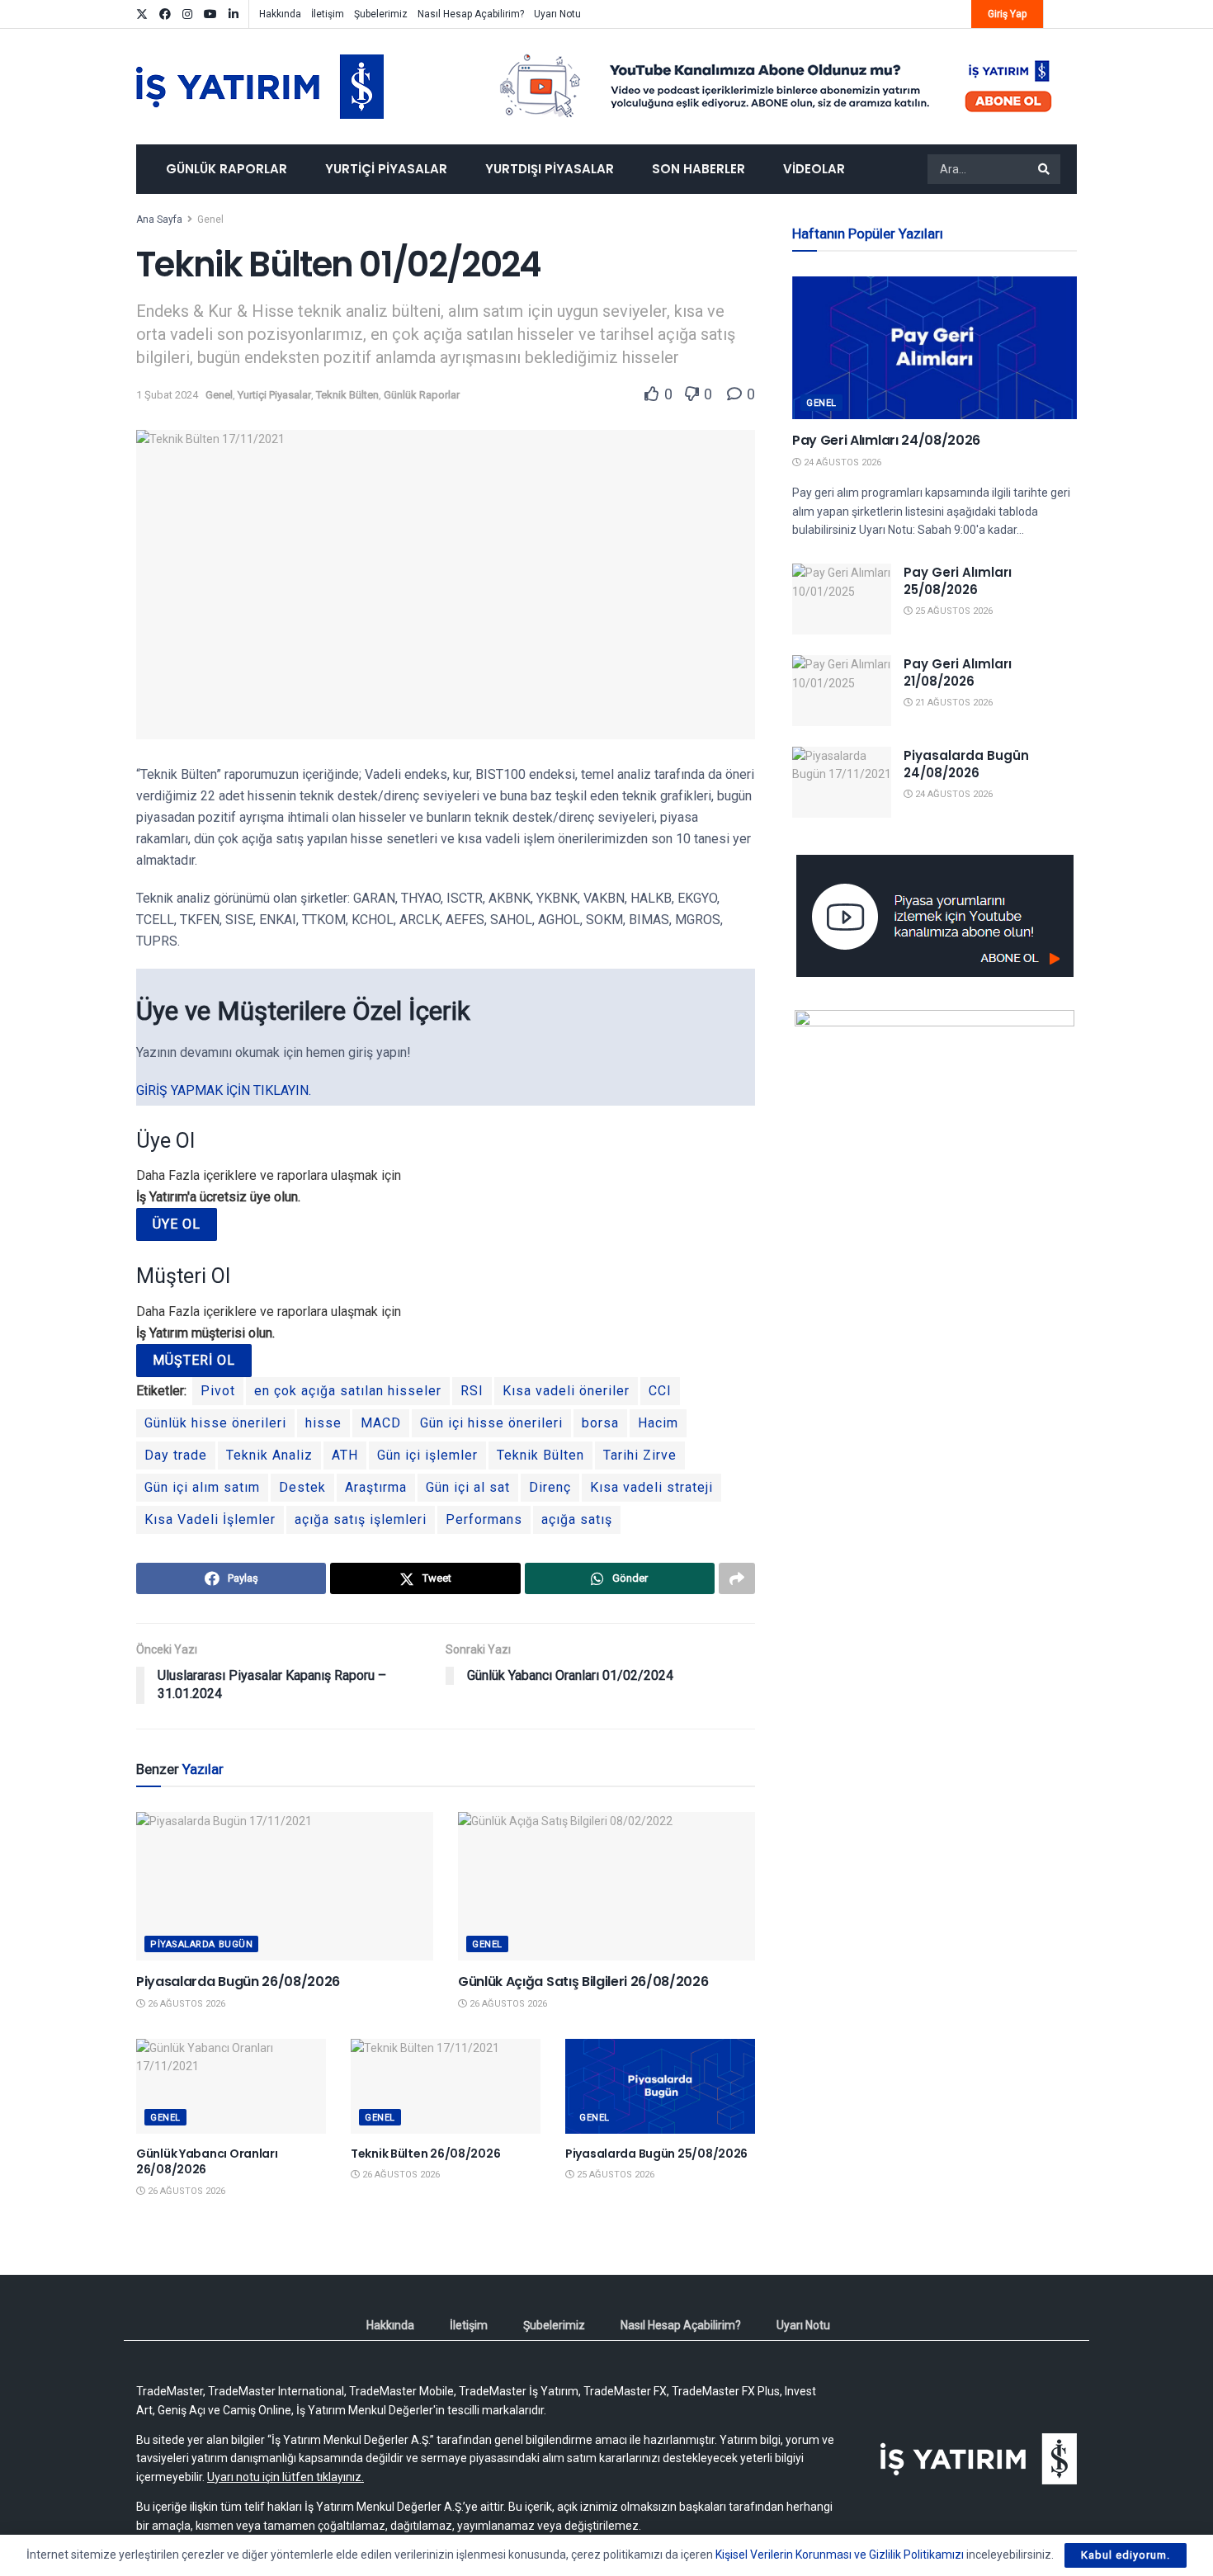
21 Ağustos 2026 (953, 703)
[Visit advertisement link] (776, 87)
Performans (484, 1519)
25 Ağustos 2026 (614, 2175)
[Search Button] (1045, 169)
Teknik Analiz (269, 1455)
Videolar (814, 169)
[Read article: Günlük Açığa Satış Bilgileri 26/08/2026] (606, 1886)
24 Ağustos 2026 (841, 462)
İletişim (328, 14)
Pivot (218, 1391)
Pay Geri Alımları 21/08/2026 (958, 672)
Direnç (550, 1487)
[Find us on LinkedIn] (234, 14)
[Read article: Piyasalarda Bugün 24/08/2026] (842, 782)
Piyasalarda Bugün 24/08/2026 (966, 764)
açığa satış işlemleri (361, 1519)
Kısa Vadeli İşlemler (210, 1519)
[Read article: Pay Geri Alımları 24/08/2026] (935, 348)
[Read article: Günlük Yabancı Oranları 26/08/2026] (231, 2086)
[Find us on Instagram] (187, 14)
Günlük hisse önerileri (215, 1423)
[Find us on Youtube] (210, 14)
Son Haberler (699, 169)
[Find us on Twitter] (142, 14)
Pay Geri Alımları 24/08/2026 (886, 440)
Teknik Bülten (347, 395)
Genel (210, 219)
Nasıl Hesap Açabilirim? (471, 14)
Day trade (176, 1455)
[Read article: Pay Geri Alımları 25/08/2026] (842, 599)
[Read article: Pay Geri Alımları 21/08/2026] (842, 691)
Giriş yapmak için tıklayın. (224, 1090)
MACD (381, 1423)
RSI (472, 1391)
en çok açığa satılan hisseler (348, 1391)
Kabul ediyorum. (1126, 2555)
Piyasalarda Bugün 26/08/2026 (238, 1982)
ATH (345, 1455)
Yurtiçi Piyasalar (386, 169)
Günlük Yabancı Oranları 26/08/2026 (207, 2162)
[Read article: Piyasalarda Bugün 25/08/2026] (660, 2086)
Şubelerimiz (381, 14)
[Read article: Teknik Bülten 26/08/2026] (446, 2086)
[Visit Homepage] (260, 87)
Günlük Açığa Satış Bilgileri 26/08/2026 (583, 1982)
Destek (302, 1487)
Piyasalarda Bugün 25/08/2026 (656, 2154)
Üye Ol (177, 1224)
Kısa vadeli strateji (651, 1487)
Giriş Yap (1007, 14)
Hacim (658, 1423)
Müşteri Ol (194, 1360)
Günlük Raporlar (227, 169)
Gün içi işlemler (427, 1455)
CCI (660, 1391)
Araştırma (376, 1487)
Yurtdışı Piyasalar (550, 169)
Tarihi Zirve (640, 1455)
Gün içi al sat (468, 1487)
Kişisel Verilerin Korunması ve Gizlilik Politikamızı (840, 2555)
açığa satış (577, 1519)
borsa (600, 1423)
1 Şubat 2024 (167, 395)
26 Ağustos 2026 (185, 2004)
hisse (323, 1423)
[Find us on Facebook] (165, 14)
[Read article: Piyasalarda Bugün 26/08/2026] (285, 1886)
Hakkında (280, 14)
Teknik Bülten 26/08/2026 (425, 2154)
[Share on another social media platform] (737, 1578)
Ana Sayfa (159, 219)
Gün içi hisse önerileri (491, 1423)
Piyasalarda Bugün (201, 1944)
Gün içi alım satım (202, 1487)
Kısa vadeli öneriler (566, 1391)
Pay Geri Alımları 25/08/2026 (958, 581)
